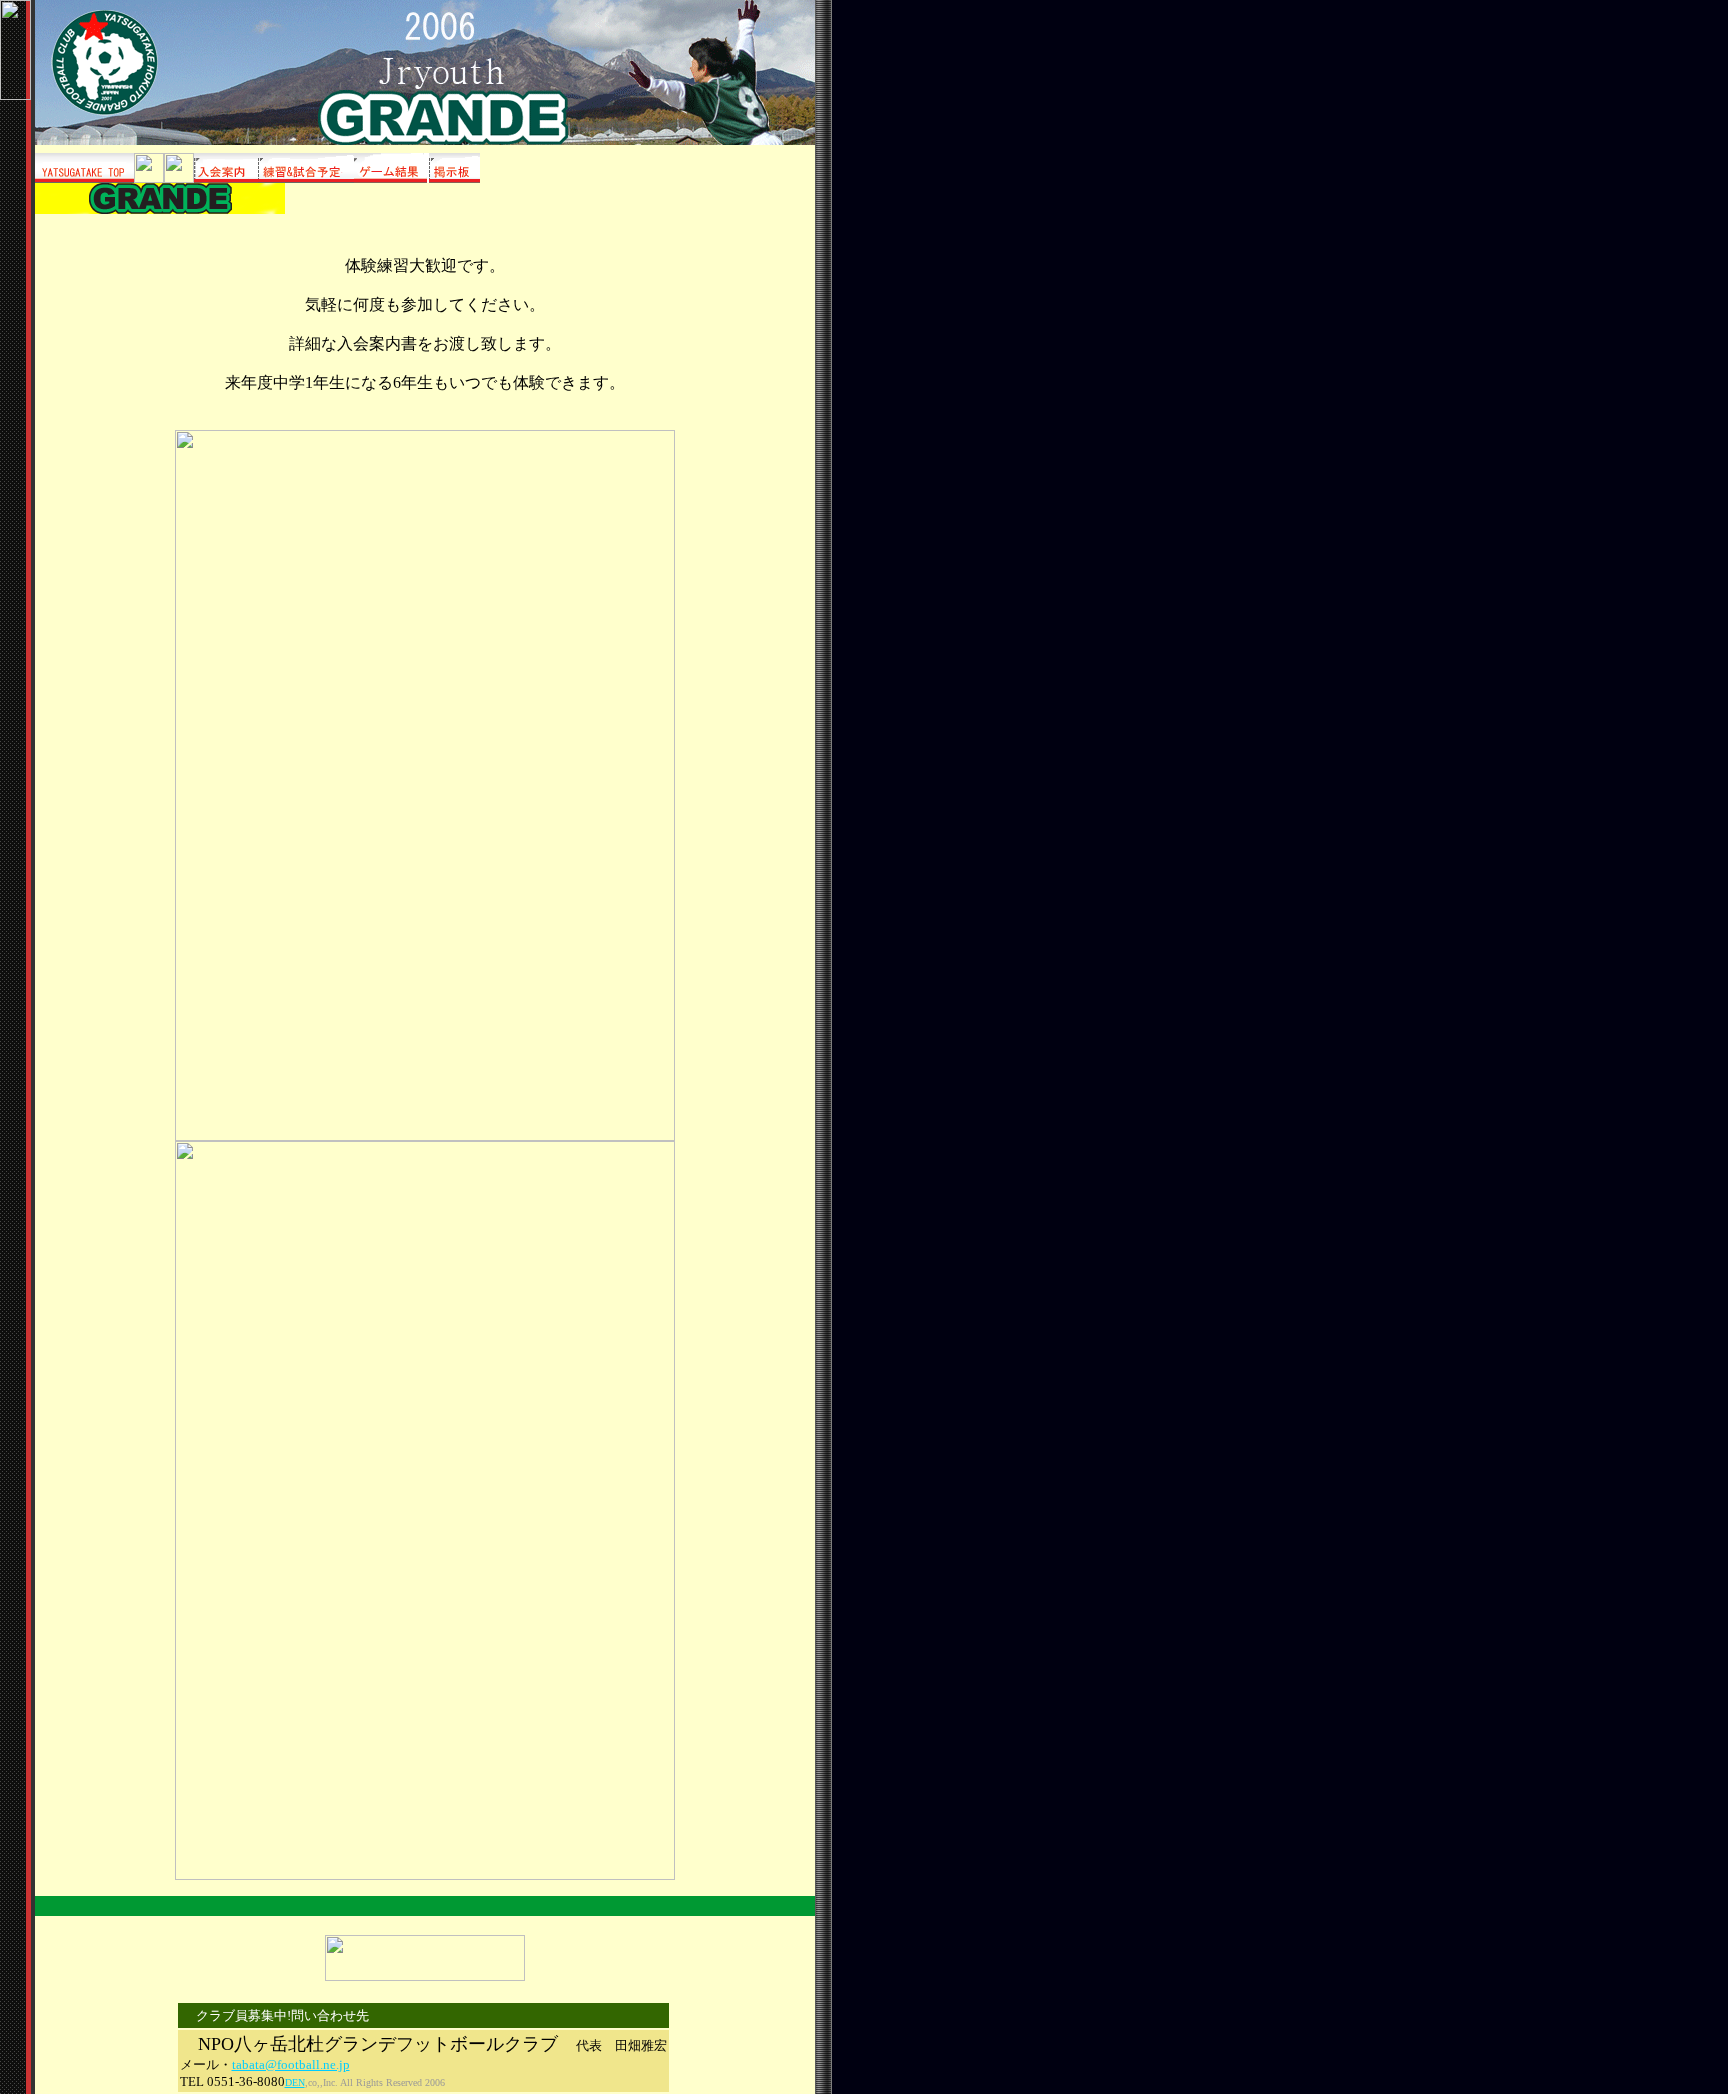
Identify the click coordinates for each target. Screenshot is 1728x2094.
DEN (295, 2082)
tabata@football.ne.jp (291, 2064)
